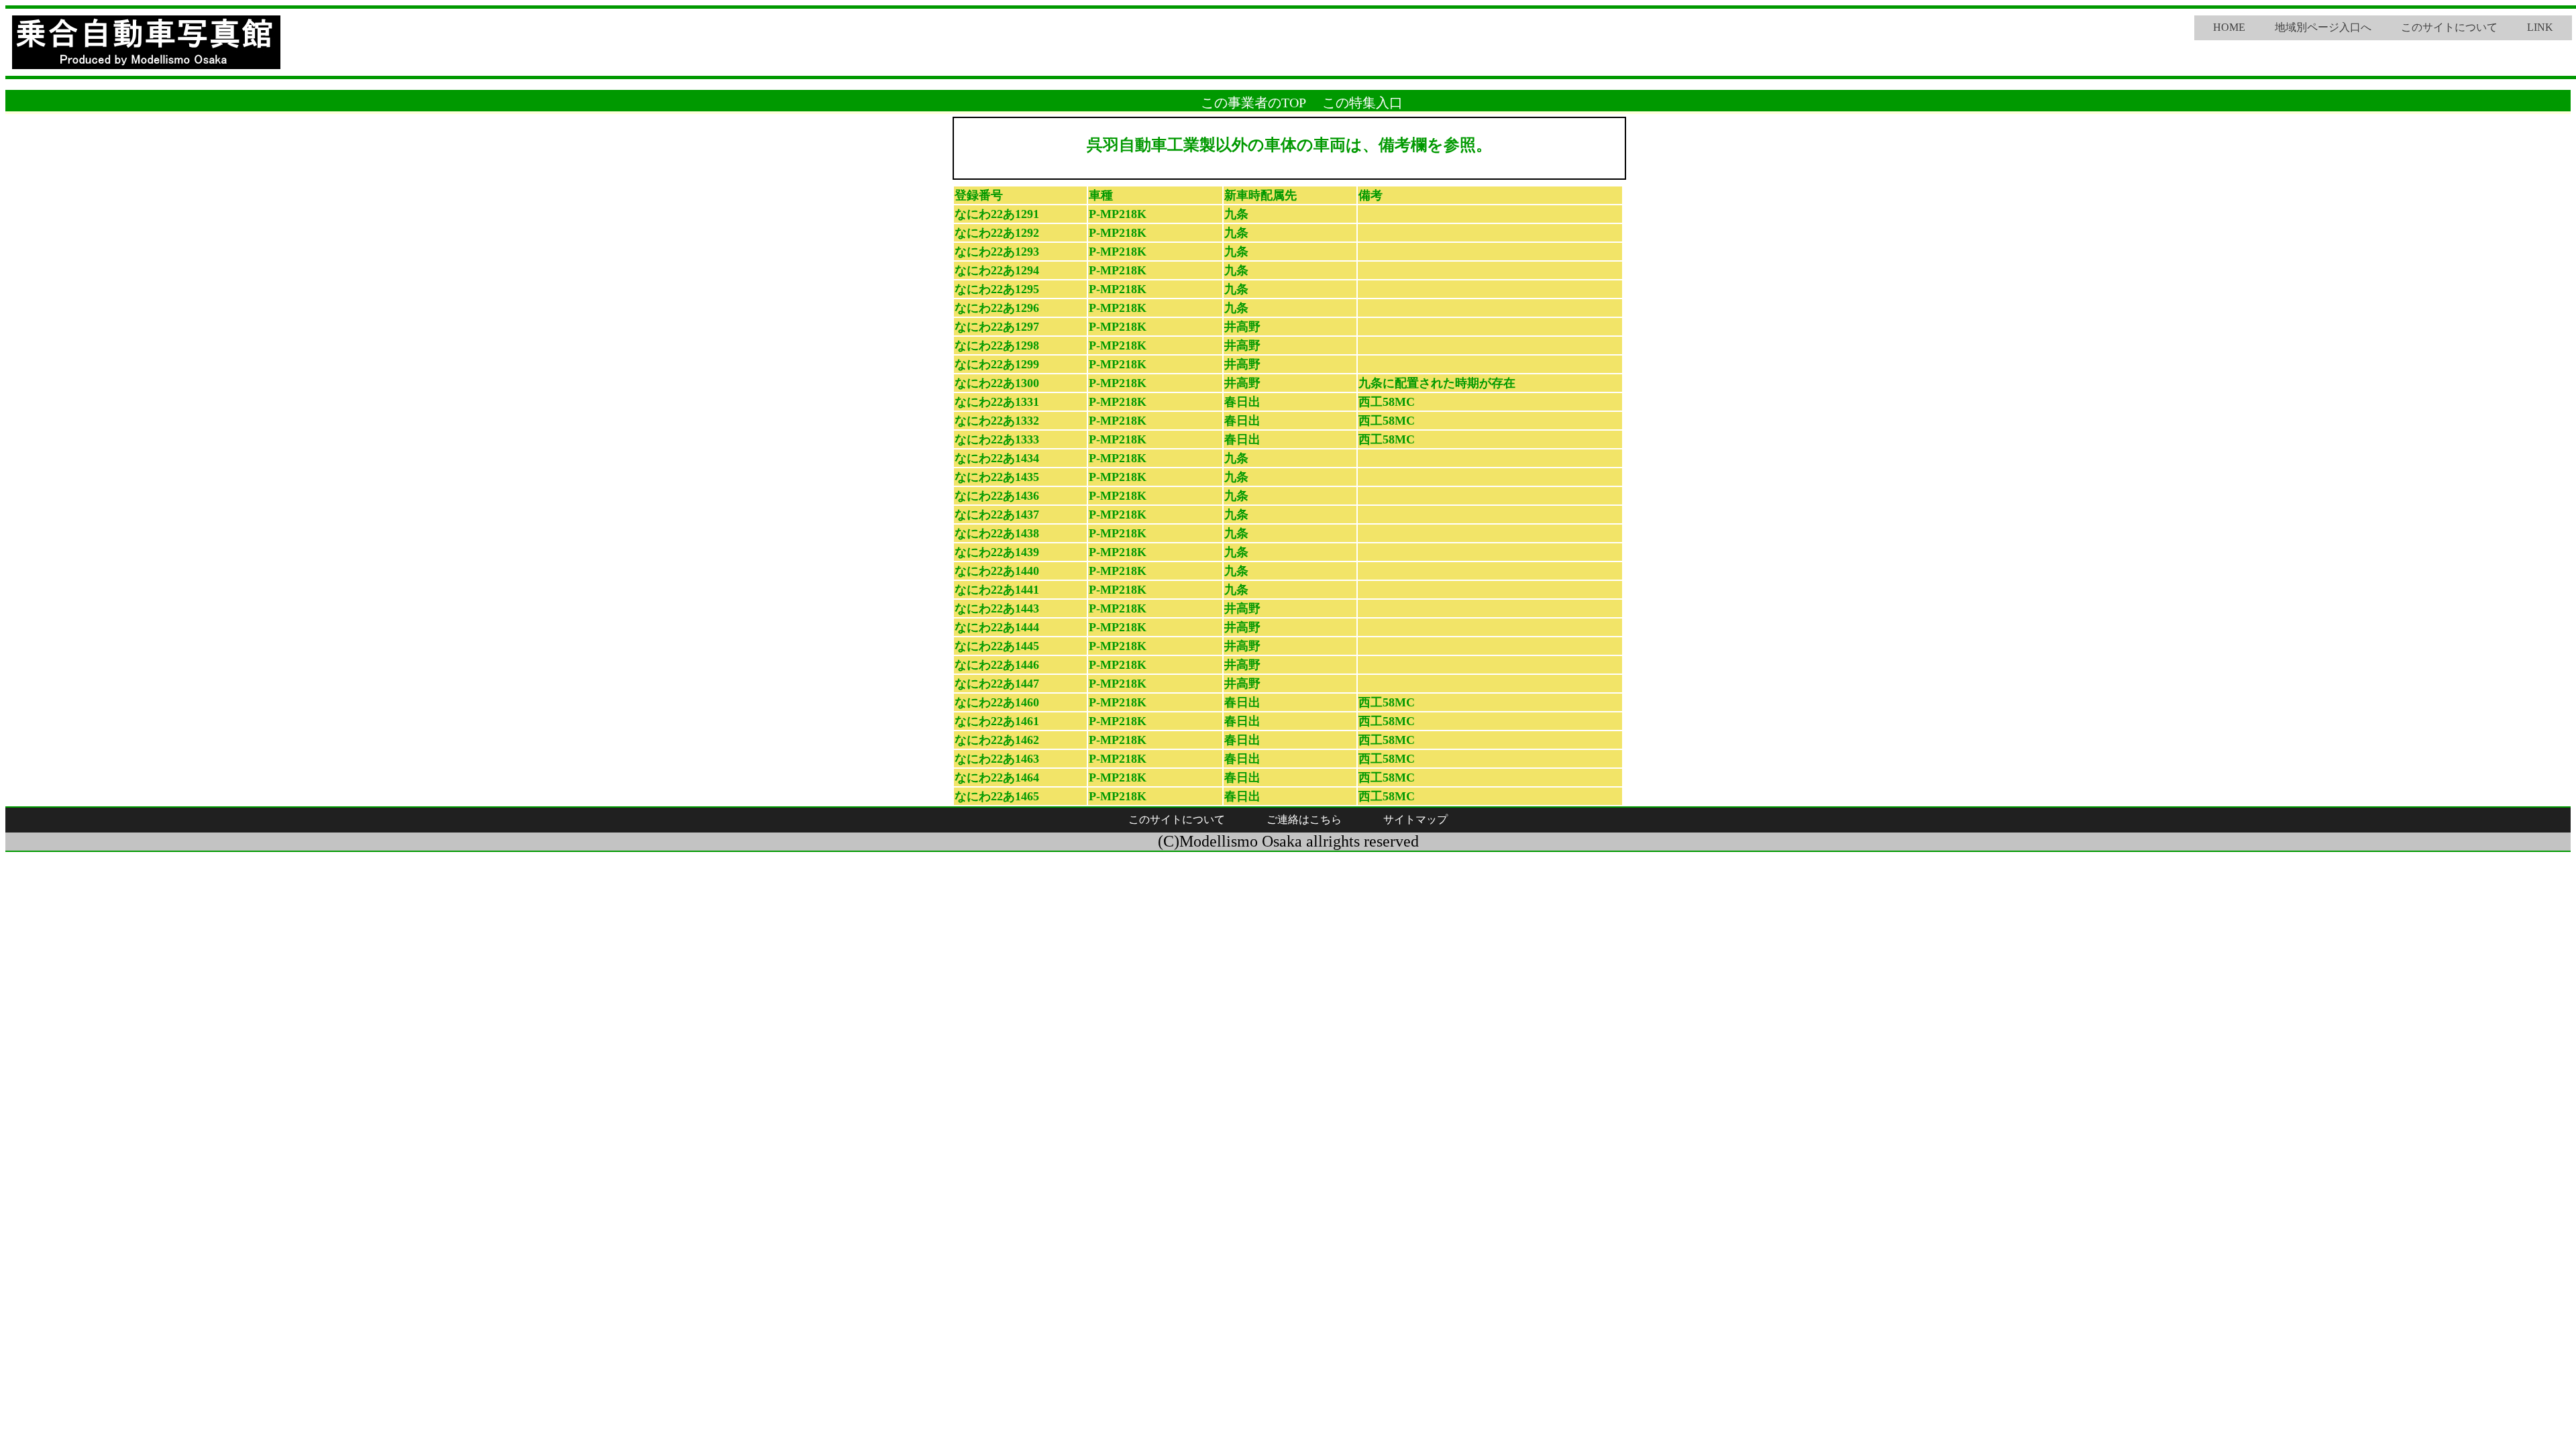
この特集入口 (1362, 103)
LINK (2540, 27)
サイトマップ (1415, 819)
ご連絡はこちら (1304, 819)
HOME (2229, 27)
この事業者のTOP (1253, 103)
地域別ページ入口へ (2323, 27)
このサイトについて (2449, 27)
